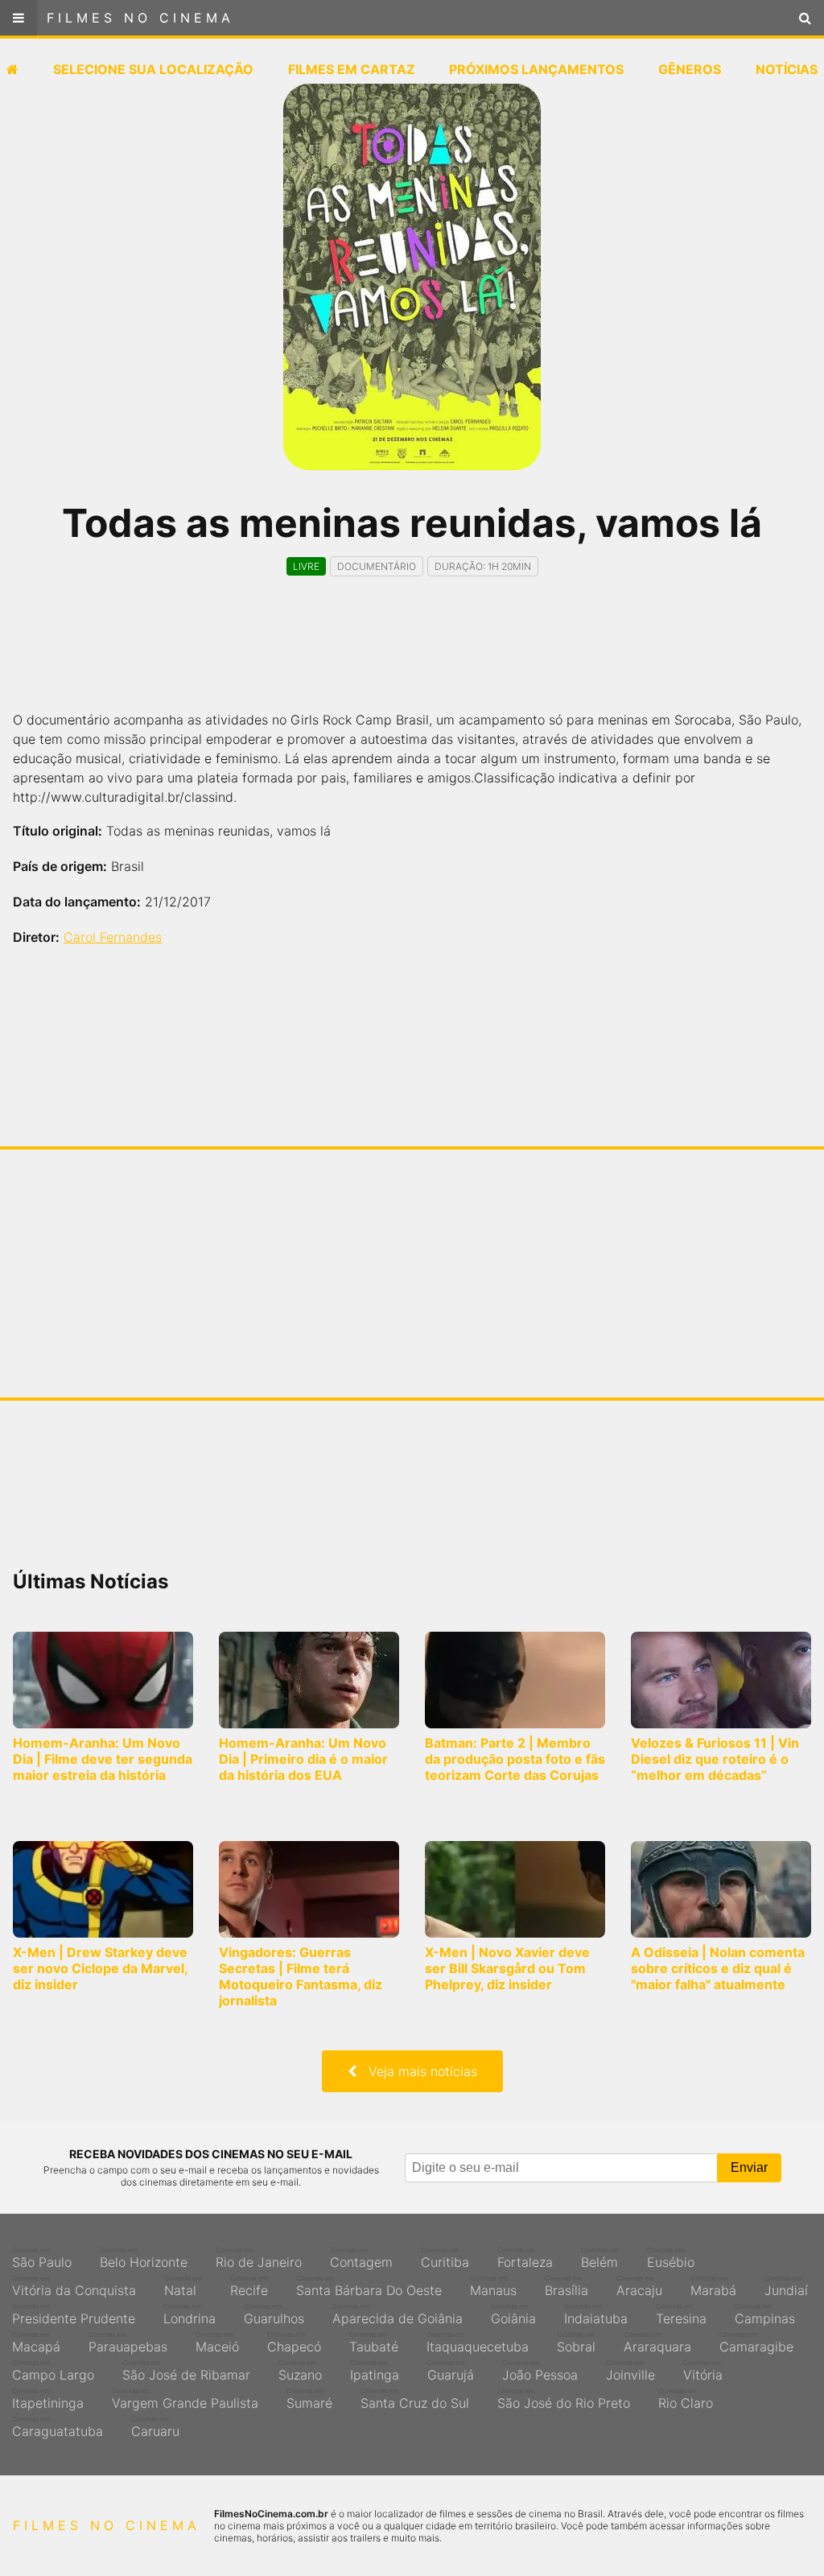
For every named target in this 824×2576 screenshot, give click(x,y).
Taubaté (374, 2343)
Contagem (361, 2258)
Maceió (217, 2343)
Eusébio (671, 2258)
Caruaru (155, 2427)
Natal (183, 2286)
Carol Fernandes (113, 937)
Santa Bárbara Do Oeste (369, 2286)
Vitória (703, 2371)
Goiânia (513, 2314)
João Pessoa (540, 2371)
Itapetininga (48, 2399)
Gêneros (690, 69)
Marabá (713, 2286)
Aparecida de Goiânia (398, 2314)
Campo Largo (53, 2371)
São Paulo (42, 2258)
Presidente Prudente (74, 2314)
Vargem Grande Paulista (185, 2399)
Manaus (493, 2286)
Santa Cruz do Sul (415, 2399)
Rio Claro (686, 2399)
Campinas (765, 2314)
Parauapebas (128, 2343)
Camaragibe (756, 2343)
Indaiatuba (596, 2314)
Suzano (300, 2371)
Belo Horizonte (144, 2258)
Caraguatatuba (58, 2427)
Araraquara (657, 2343)
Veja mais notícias (417, 2071)
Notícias (787, 69)
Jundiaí (786, 2286)
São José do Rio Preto (564, 2399)
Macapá (36, 2343)
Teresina (681, 2314)
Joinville (630, 2371)
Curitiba (445, 2258)
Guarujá (451, 2371)
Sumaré (309, 2399)
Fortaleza (525, 2258)
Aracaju (639, 2286)
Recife (249, 2286)
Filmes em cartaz (352, 69)
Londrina (190, 2314)
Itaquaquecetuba (478, 2343)
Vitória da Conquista (74, 2286)
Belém (600, 2258)
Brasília (566, 2286)
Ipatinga (375, 2371)
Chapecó (294, 2343)
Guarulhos (274, 2314)
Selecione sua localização (153, 69)
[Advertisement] (412, 658)
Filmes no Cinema (140, 18)
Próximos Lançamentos (536, 69)
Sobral (576, 2343)
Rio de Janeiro (259, 2258)
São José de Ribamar (186, 2371)
